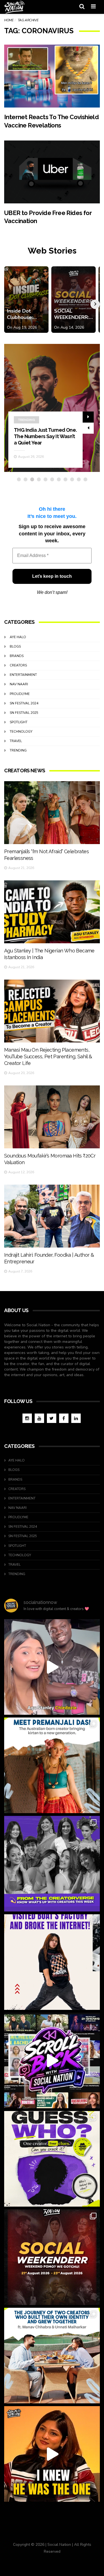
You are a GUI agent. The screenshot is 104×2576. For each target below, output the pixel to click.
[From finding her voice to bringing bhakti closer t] (52, 1765)
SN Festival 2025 (24, 713)
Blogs (15, 646)
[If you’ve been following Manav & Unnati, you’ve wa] (52, 2356)
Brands (17, 656)
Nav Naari (19, 684)
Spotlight (19, 722)
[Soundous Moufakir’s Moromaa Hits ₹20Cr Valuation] (52, 1117)
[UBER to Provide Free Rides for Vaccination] (52, 172)
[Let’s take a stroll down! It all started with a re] (52, 2060)
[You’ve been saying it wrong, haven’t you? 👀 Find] (52, 1667)
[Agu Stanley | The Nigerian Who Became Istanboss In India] (52, 912)
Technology (21, 732)
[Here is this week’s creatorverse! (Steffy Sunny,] (52, 1864)
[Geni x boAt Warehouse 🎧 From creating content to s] (52, 1962)
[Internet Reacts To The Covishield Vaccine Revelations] (52, 76)
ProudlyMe (20, 694)
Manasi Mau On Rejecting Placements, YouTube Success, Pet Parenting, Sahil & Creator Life (48, 1056)
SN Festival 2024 (24, 703)
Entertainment (23, 675)
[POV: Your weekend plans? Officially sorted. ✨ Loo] (52, 2257)
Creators (27, 426)
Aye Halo (18, 637)
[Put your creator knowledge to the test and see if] (52, 2159)
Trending (18, 750)
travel (16, 741)
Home (9, 20)
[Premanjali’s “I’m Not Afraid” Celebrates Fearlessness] (52, 813)
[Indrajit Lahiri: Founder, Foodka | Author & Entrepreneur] (52, 1216)
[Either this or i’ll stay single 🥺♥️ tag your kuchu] (52, 2454)
